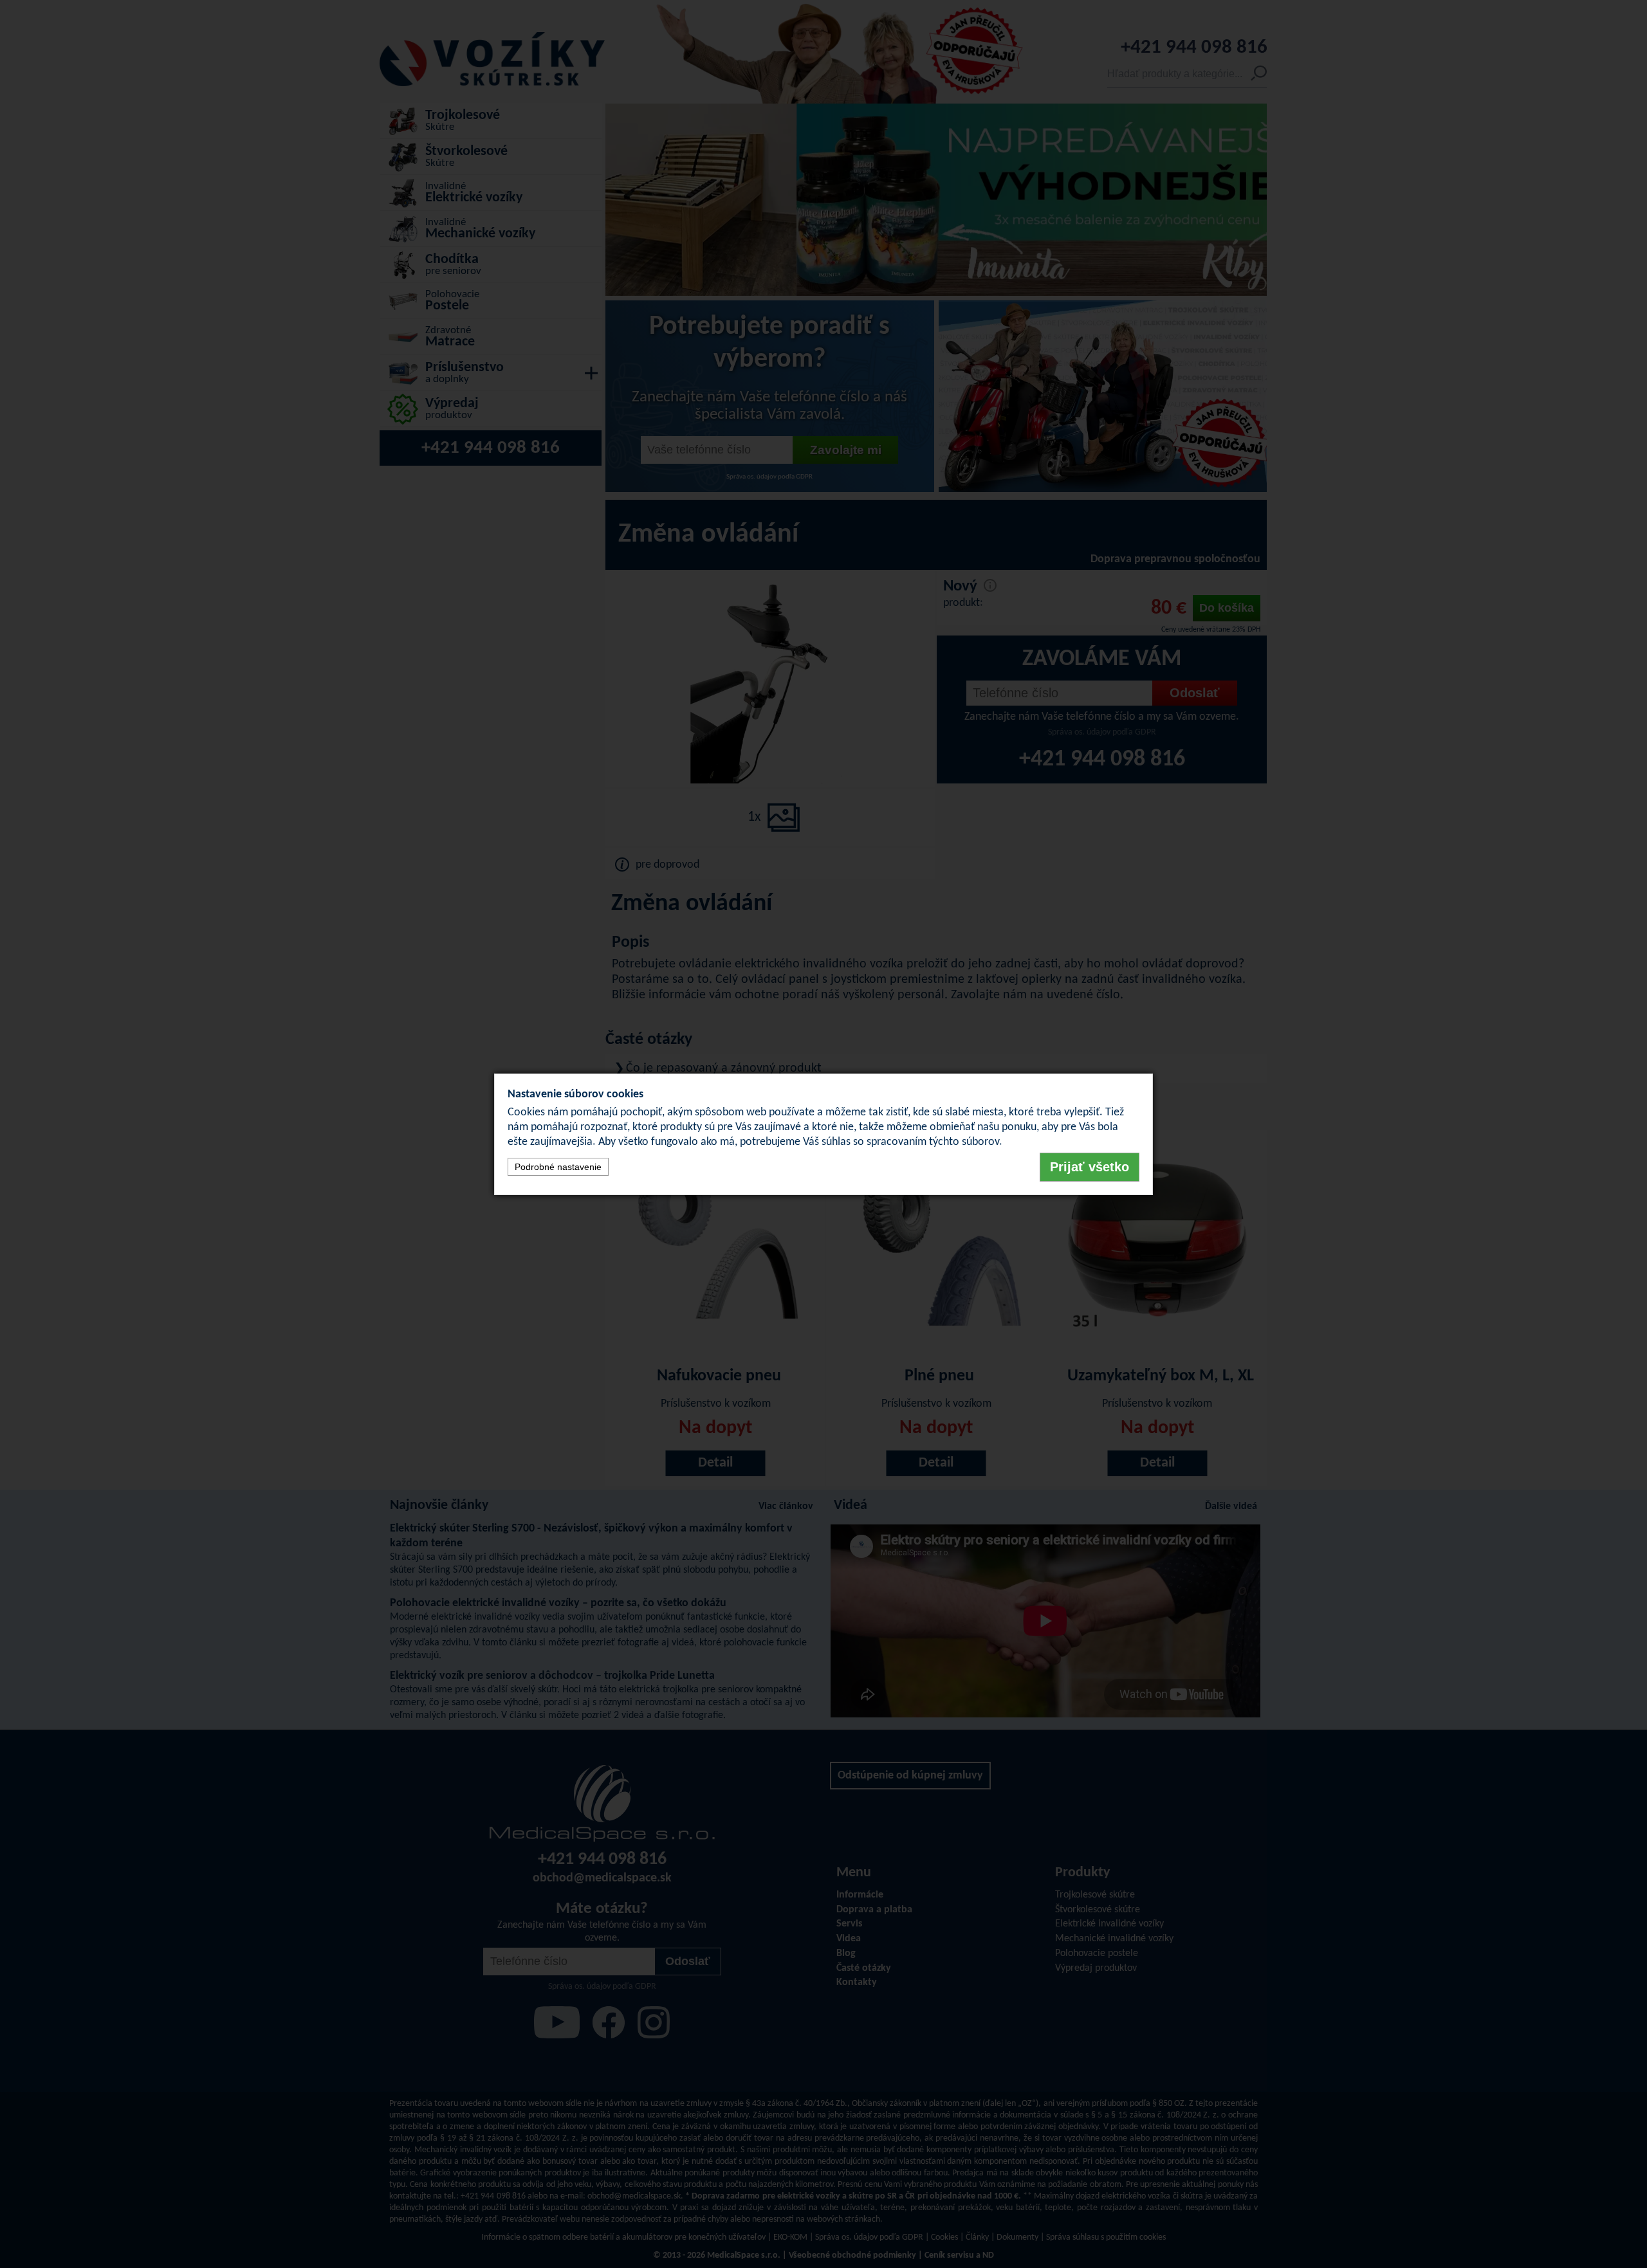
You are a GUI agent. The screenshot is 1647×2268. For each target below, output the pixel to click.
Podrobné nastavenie (558, 1167)
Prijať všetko (1090, 1167)
